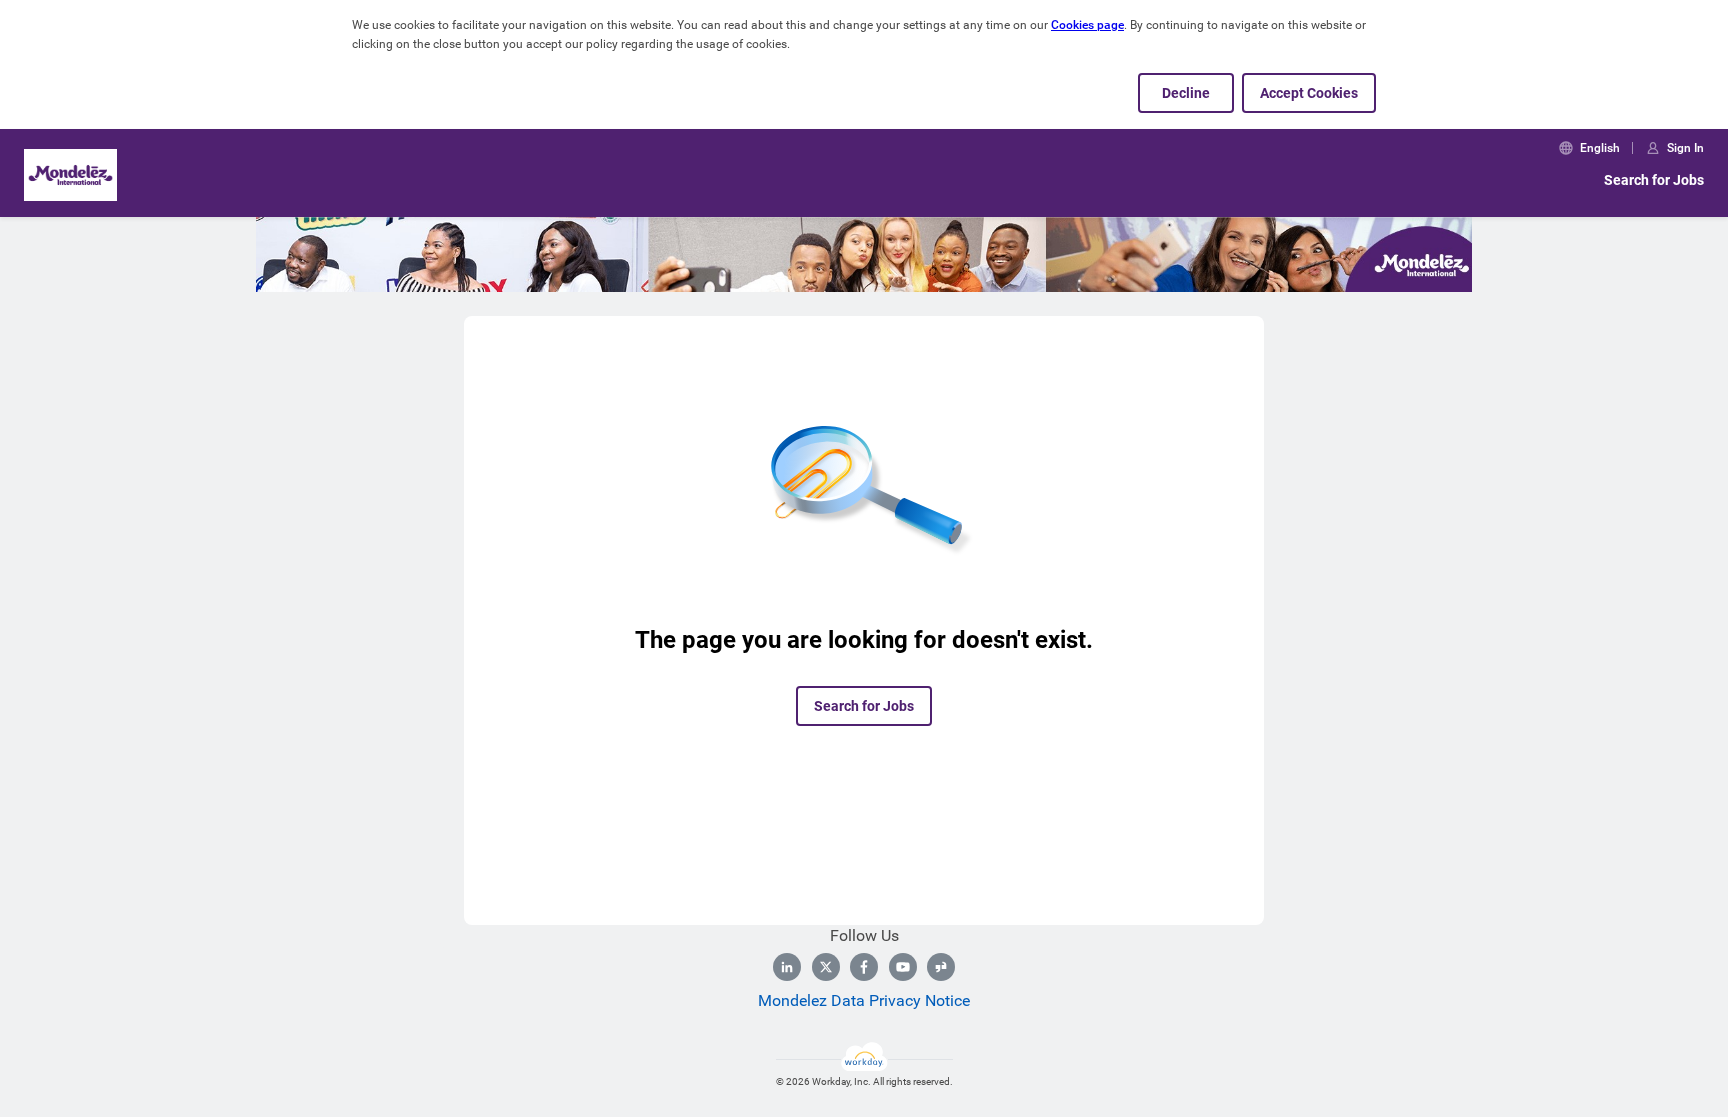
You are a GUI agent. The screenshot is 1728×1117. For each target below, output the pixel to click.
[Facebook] (864, 967)
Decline (1186, 93)
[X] (826, 967)
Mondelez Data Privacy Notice (864, 1000)
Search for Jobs (1654, 180)
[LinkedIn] (787, 967)
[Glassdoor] (941, 967)
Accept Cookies (1309, 93)
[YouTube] (903, 967)
